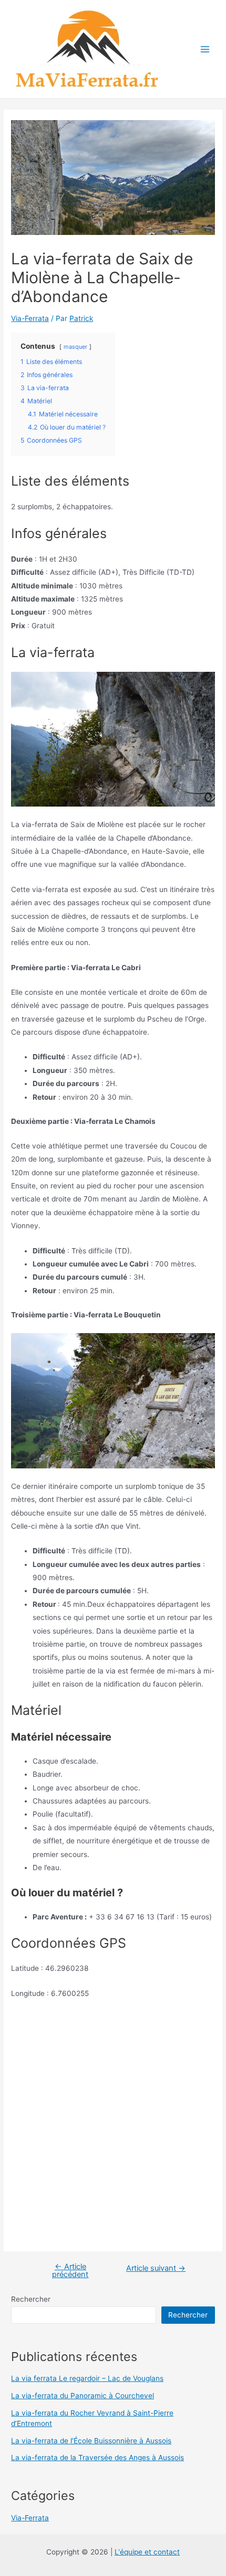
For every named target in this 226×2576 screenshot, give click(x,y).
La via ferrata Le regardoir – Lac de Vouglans (87, 2378)
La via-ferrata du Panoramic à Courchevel (83, 2396)
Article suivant (156, 2268)
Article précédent (70, 2271)
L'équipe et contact (147, 2552)
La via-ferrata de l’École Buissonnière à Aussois (91, 2441)
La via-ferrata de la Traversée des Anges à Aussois (97, 2457)
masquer (75, 347)
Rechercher (31, 2299)
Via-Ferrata (30, 318)
